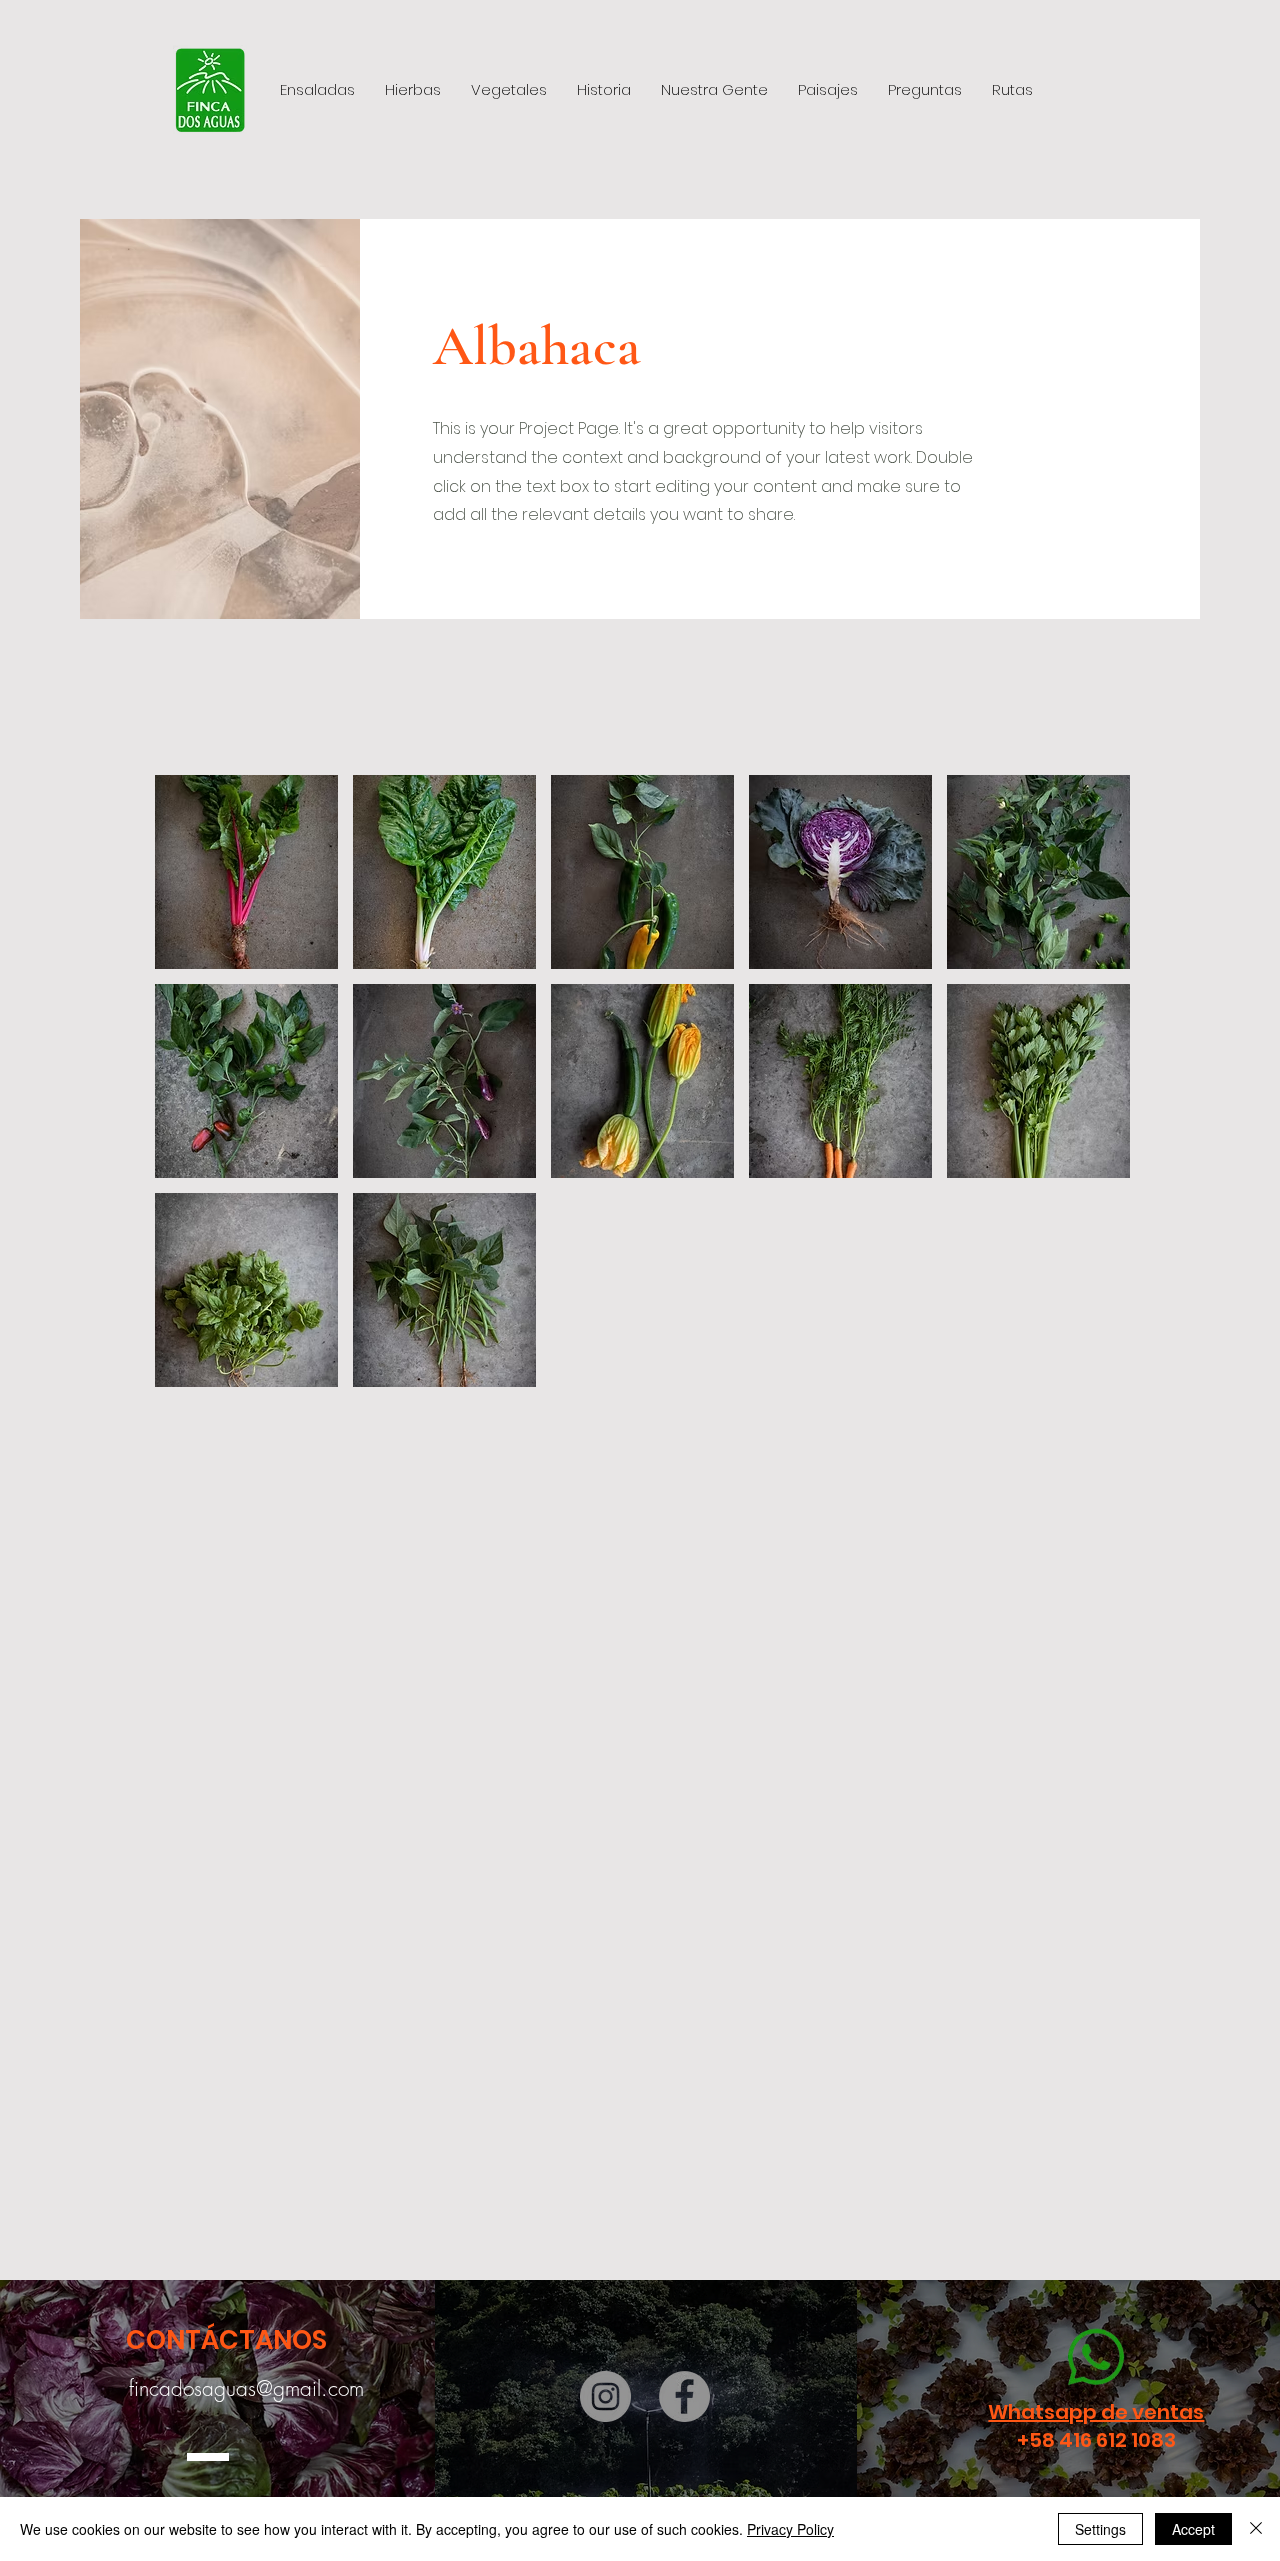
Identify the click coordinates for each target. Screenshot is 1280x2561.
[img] (246, 872)
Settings (1100, 2529)
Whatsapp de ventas (1096, 2412)
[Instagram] (605, 2396)
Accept (1193, 2529)
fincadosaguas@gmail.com (246, 2388)
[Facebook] (684, 2396)
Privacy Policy (790, 2529)
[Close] (1256, 2529)
